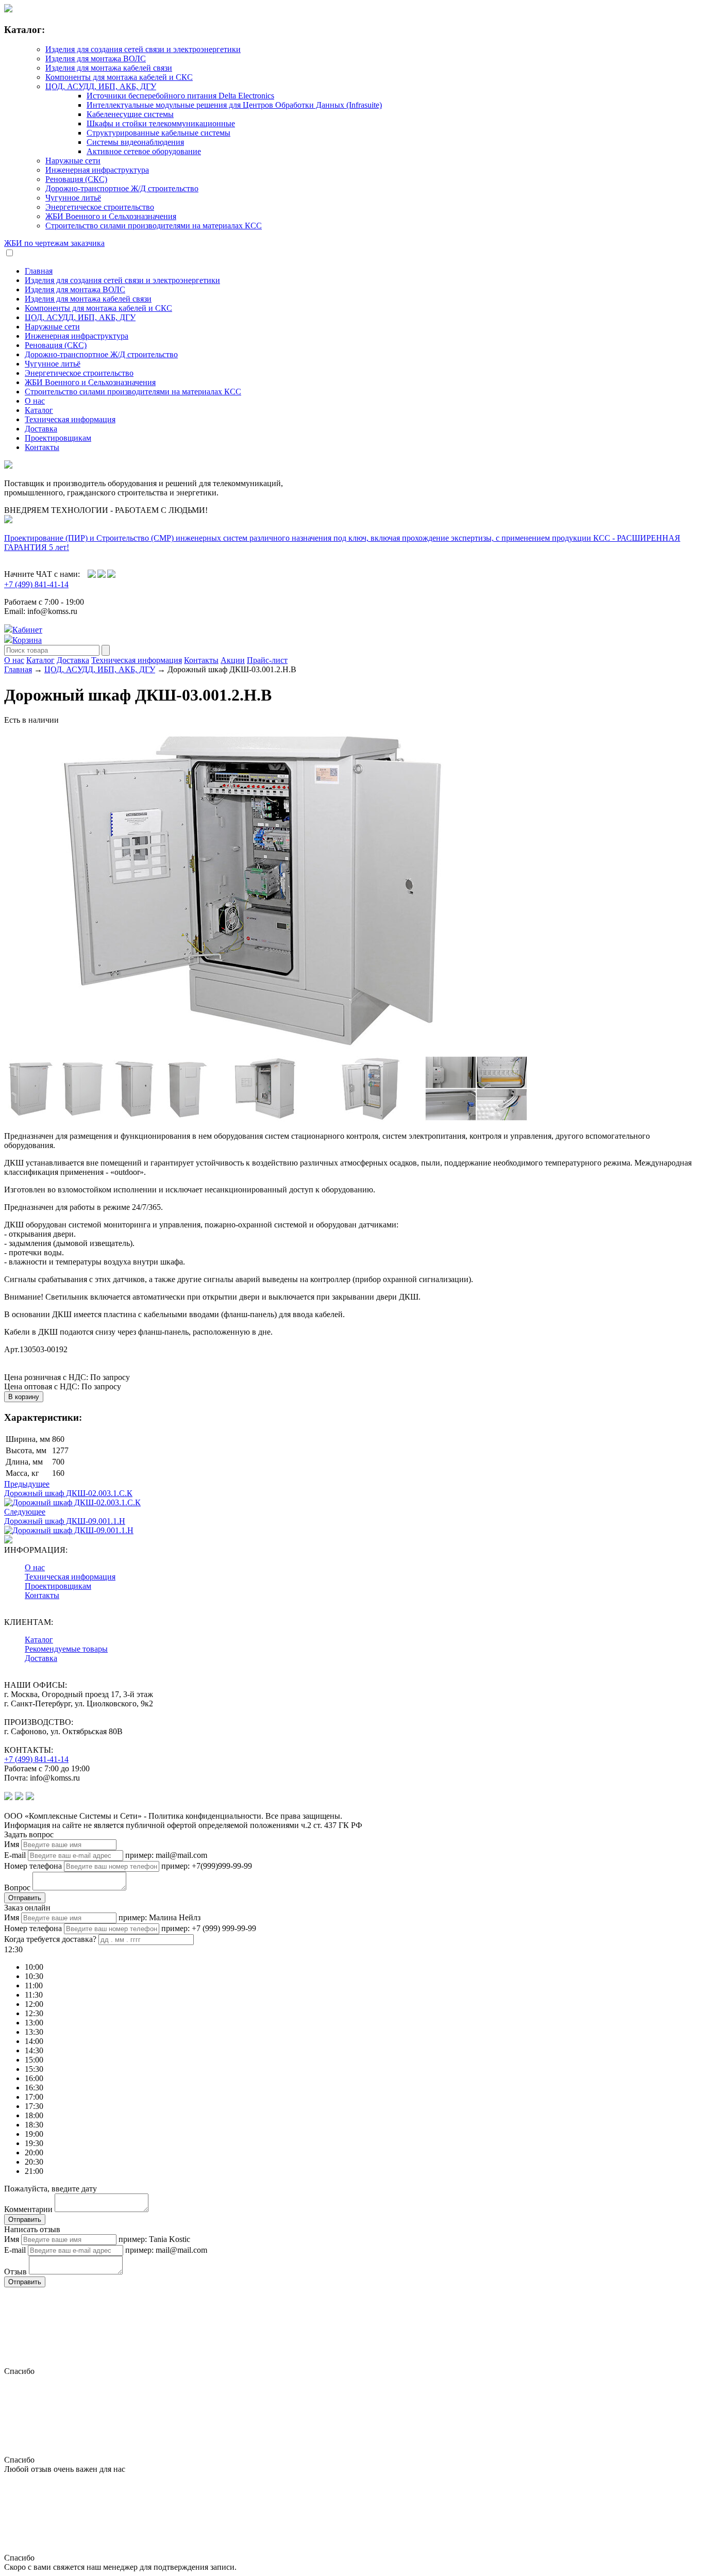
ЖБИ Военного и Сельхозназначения (111, 216)
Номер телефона (33, 1866)
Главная (39, 271)
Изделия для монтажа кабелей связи (109, 68)
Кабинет (27, 630)
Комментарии (28, 2209)
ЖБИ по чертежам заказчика (54, 243)
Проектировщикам (58, 438)
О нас (35, 401)
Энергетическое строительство (100, 207)
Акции (233, 660)
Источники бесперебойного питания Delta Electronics (180, 96)
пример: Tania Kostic (154, 2239)
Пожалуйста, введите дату (51, 2189)
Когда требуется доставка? (50, 1939)
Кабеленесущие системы (130, 114)
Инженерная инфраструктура (97, 170)
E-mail (15, 1855)
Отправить (25, 1898)
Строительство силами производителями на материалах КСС (154, 226)
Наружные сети (73, 161)
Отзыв (15, 2272)
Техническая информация (70, 419)
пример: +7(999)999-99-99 (207, 1866)
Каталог (39, 410)
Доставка (41, 429)
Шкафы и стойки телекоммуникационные (161, 123)
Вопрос (17, 1888)
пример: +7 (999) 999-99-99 (209, 1928)
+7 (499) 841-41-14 (36, 584)
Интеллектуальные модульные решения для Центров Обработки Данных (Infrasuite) (234, 105)
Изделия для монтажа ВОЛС (96, 59)
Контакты (42, 447)
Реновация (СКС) (76, 179)
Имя (12, 1844)
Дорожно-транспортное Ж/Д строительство (122, 188)
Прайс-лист (267, 660)
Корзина (27, 640)
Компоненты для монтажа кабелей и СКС (119, 77)
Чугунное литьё (73, 198)
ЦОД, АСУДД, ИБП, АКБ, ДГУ (101, 86)
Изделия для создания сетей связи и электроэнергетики (143, 49)
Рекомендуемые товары (66, 1649)
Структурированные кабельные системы (158, 133)
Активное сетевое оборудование (144, 151)
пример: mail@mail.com (166, 1855)
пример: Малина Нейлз (160, 1917)
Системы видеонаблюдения (135, 142)
